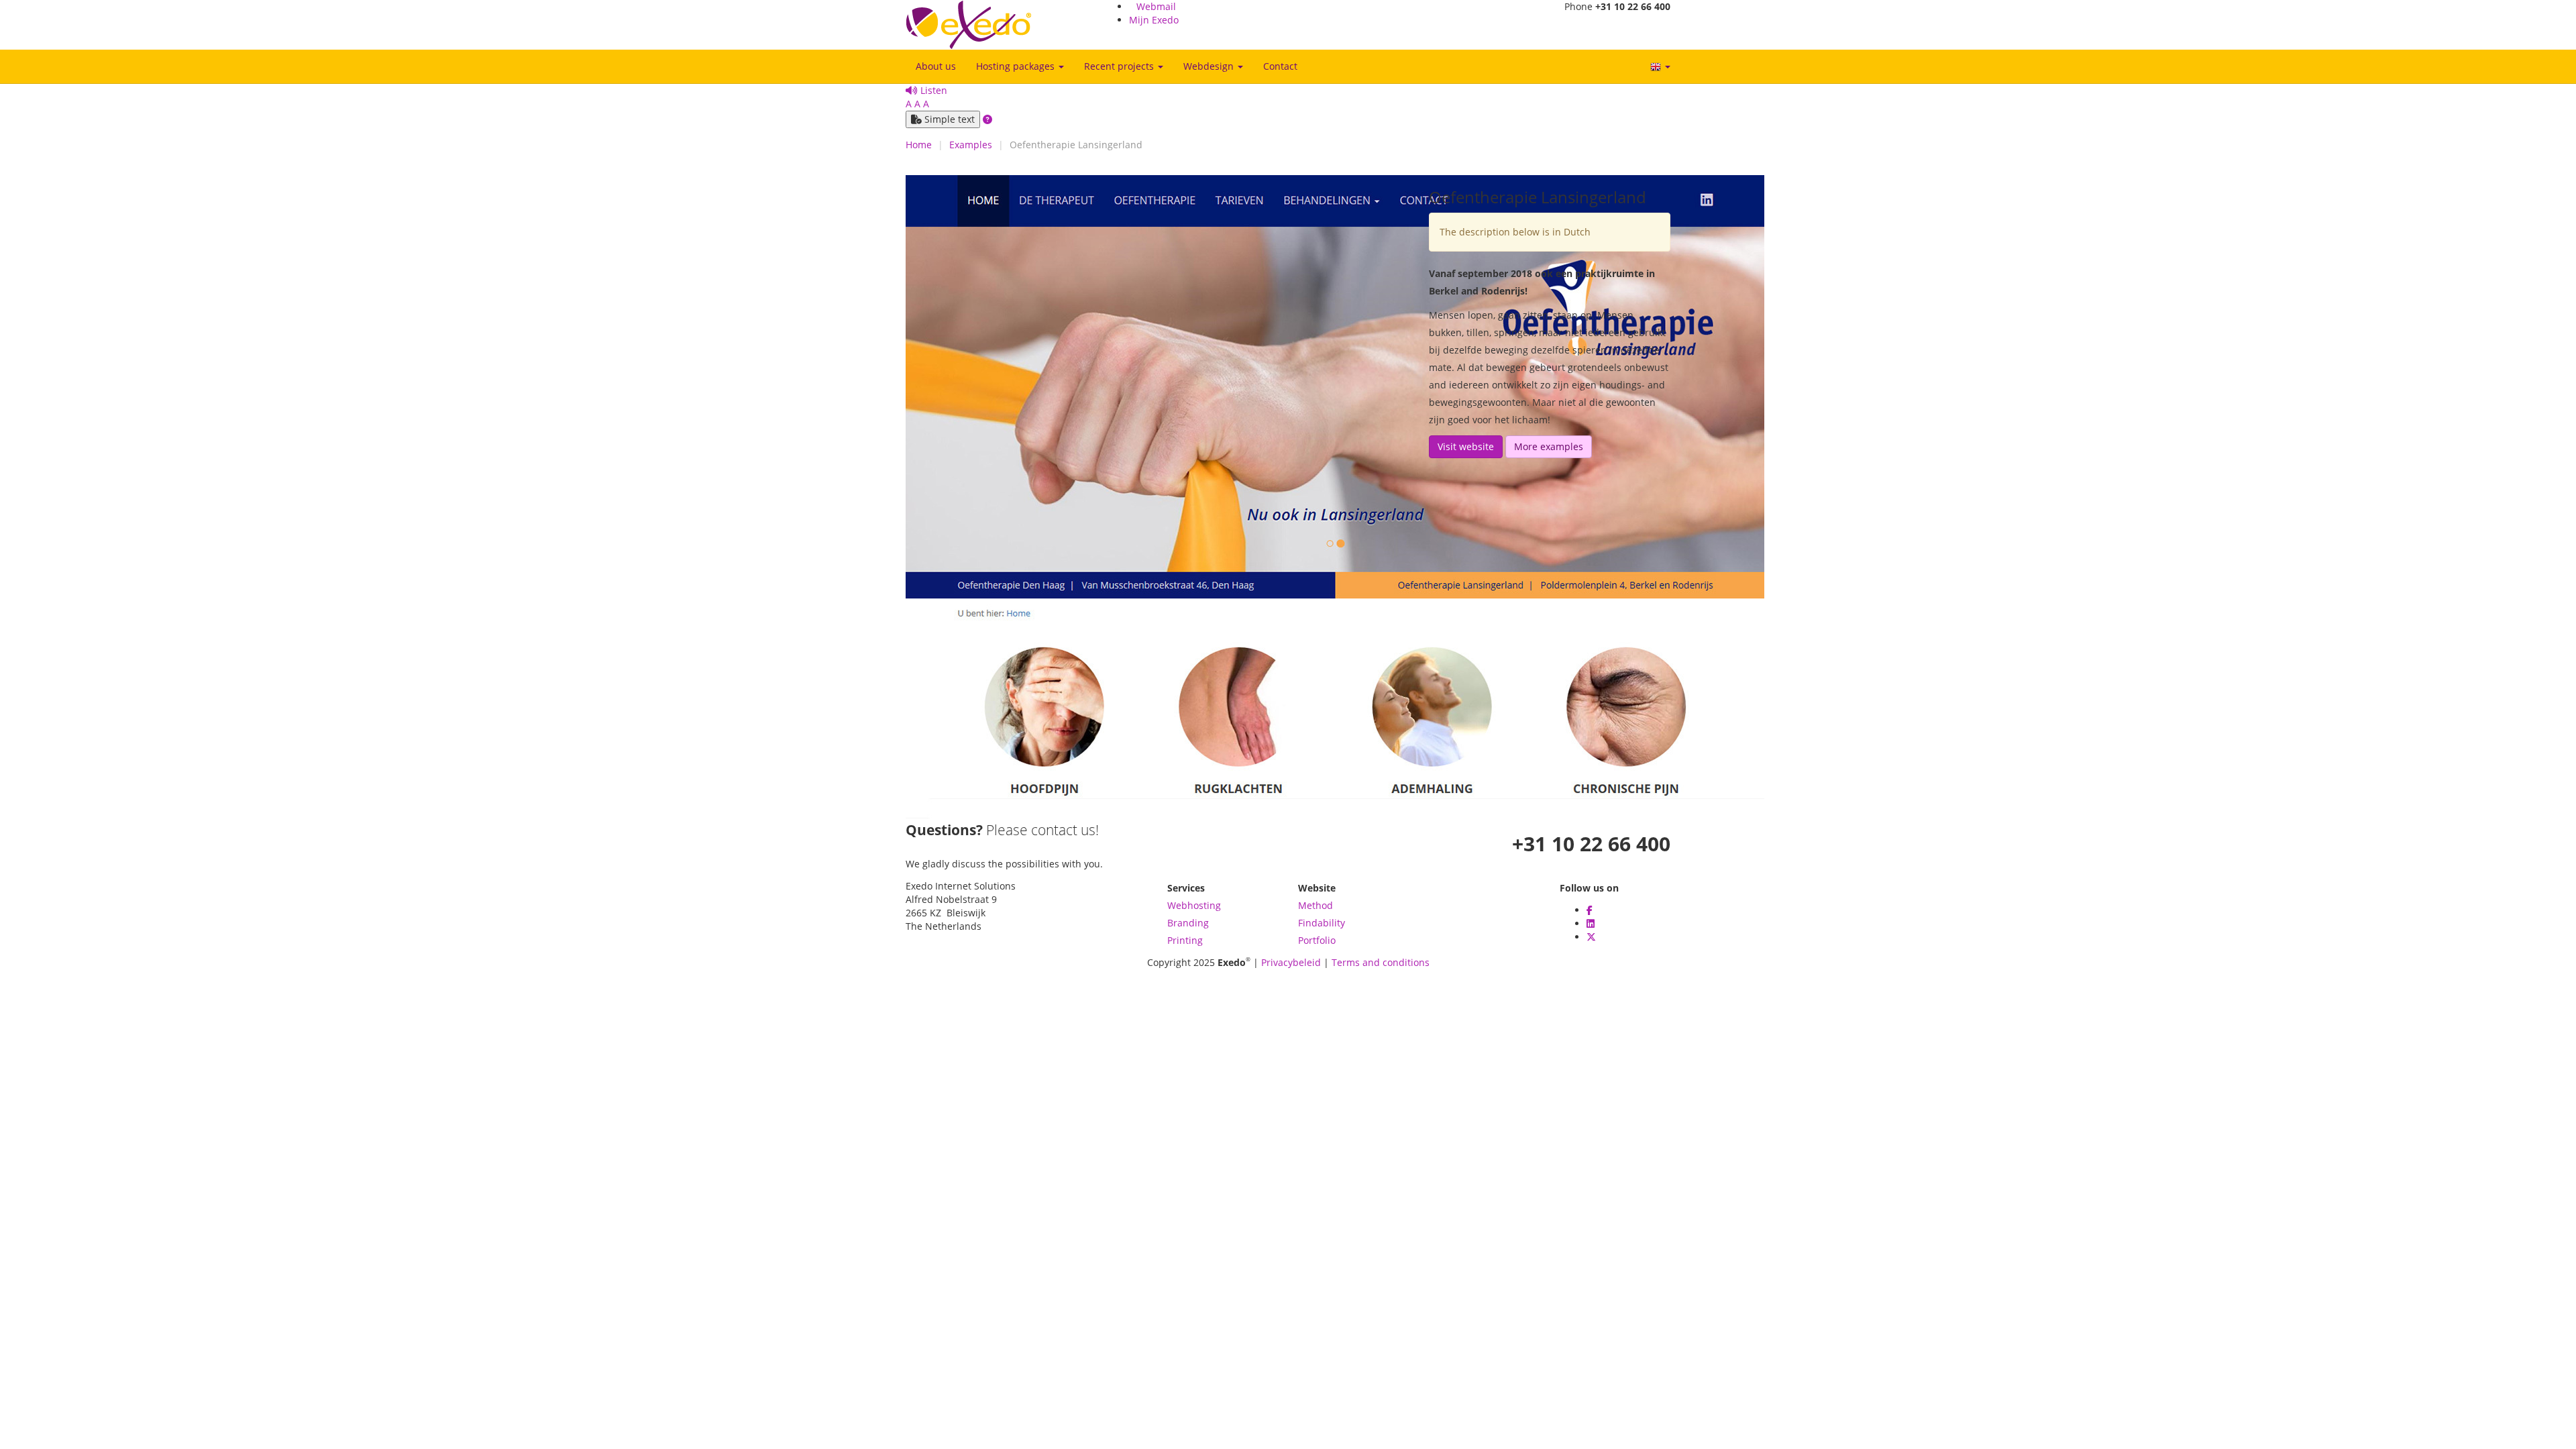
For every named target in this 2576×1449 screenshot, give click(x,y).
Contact (1280, 66)
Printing (1185, 940)
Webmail (1156, 6)
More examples (1549, 446)
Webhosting (1194, 905)
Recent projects (1120, 66)
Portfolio (1317, 940)
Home (919, 145)
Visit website (1466, 446)
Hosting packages (1017, 66)
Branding (1188, 923)
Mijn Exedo (1154, 20)
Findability (1322, 923)
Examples (971, 145)
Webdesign (1210, 66)
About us (936, 66)
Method (1316, 905)
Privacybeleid (1291, 962)
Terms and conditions (1381, 962)
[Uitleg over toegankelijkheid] (987, 119)
